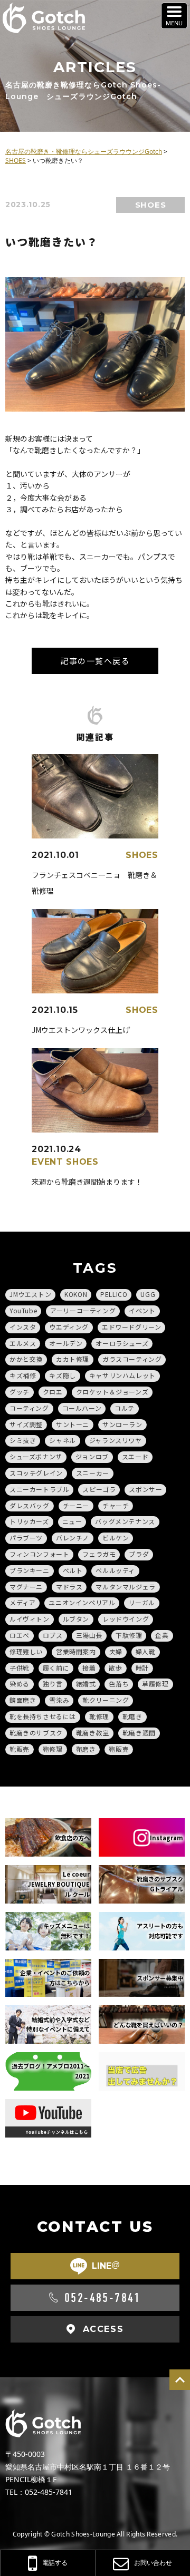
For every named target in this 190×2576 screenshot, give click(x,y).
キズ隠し (62, 1375)
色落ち (119, 1684)
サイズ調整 (26, 1424)
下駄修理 (129, 1635)
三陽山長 (89, 1635)
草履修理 (155, 1684)
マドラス (69, 1587)
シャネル (62, 1440)
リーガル (141, 1602)
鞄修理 (53, 1749)
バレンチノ (73, 1538)
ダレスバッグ (30, 1505)
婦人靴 (146, 1651)
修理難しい (26, 1651)
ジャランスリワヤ (116, 1440)
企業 (162, 1635)
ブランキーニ (30, 1570)
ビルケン (116, 1538)
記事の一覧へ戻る (95, 661)
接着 (89, 1668)
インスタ (23, 1327)
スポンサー (145, 1489)
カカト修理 (73, 1359)
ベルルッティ (115, 1570)
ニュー (72, 1521)
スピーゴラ (99, 1489)
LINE (106, 2266)
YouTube (23, 1310)
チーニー (76, 1505)
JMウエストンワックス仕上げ (81, 1030)
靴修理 (99, 1716)
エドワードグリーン (131, 1327)
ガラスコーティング (132, 1359)
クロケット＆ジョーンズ (112, 1392)
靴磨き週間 (139, 1733)
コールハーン (82, 1408)
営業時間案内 (76, 1651)
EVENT (47, 1162)
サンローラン (122, 1424)
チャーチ (116, 1505)
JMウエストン (30, 1294)
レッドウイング (126, 1619)
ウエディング (69, 1327)
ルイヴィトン (30, 1619)
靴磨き (132, 1716)
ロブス (53, 1635)
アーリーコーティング (83, 1310)
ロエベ (20, 1635)
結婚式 (86, 1684)
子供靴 (20, 1668)
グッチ (20, 1392)
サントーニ (73, 1424)
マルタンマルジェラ (125, 1587)
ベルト (73, 1570)
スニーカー (93, 1473)
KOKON (76, 1294)
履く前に (56, 1668)
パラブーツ (26, 1538)
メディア (22, 1602)
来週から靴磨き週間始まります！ (87, 1182)
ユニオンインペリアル (82, 1602)
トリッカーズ (29, 1521)
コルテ (125, 1408)
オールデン (66, 1343)
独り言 (53, 1684)
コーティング (29, 1408)
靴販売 (20, 1749)
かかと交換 (26, 1359)
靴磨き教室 (93, 1733)
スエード (135, 1456)
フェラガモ (99, 1554)
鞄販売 (119, 1749)
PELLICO (114, 1294)
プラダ (139, 1554)
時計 (142, 1668)
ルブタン (76, 1619)
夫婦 (116, 1651)
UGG (148, 1294)
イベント (142, 1310)
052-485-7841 (103, 2298)
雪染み (59, 1700)
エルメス (23, 1343)
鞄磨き (86, 1749)
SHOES (151, 205)
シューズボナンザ (36, 1456)
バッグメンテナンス (125, 1521)
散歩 (115, 1668)
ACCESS (103, 2329)
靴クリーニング (106, 1700)
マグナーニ (26, 1587)
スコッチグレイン (36, 1473)
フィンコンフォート (39, 1554)
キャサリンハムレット (122, 1375)
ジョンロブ (92, 1456)
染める (20, 1684)
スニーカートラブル (39, 1489)
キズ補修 (23, 1375)
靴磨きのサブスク (36, 1733)
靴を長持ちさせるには (43, 1716)
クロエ (53, 1392)
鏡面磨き (23, 1700)
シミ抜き (23, 1440)
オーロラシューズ (122, 1343)
